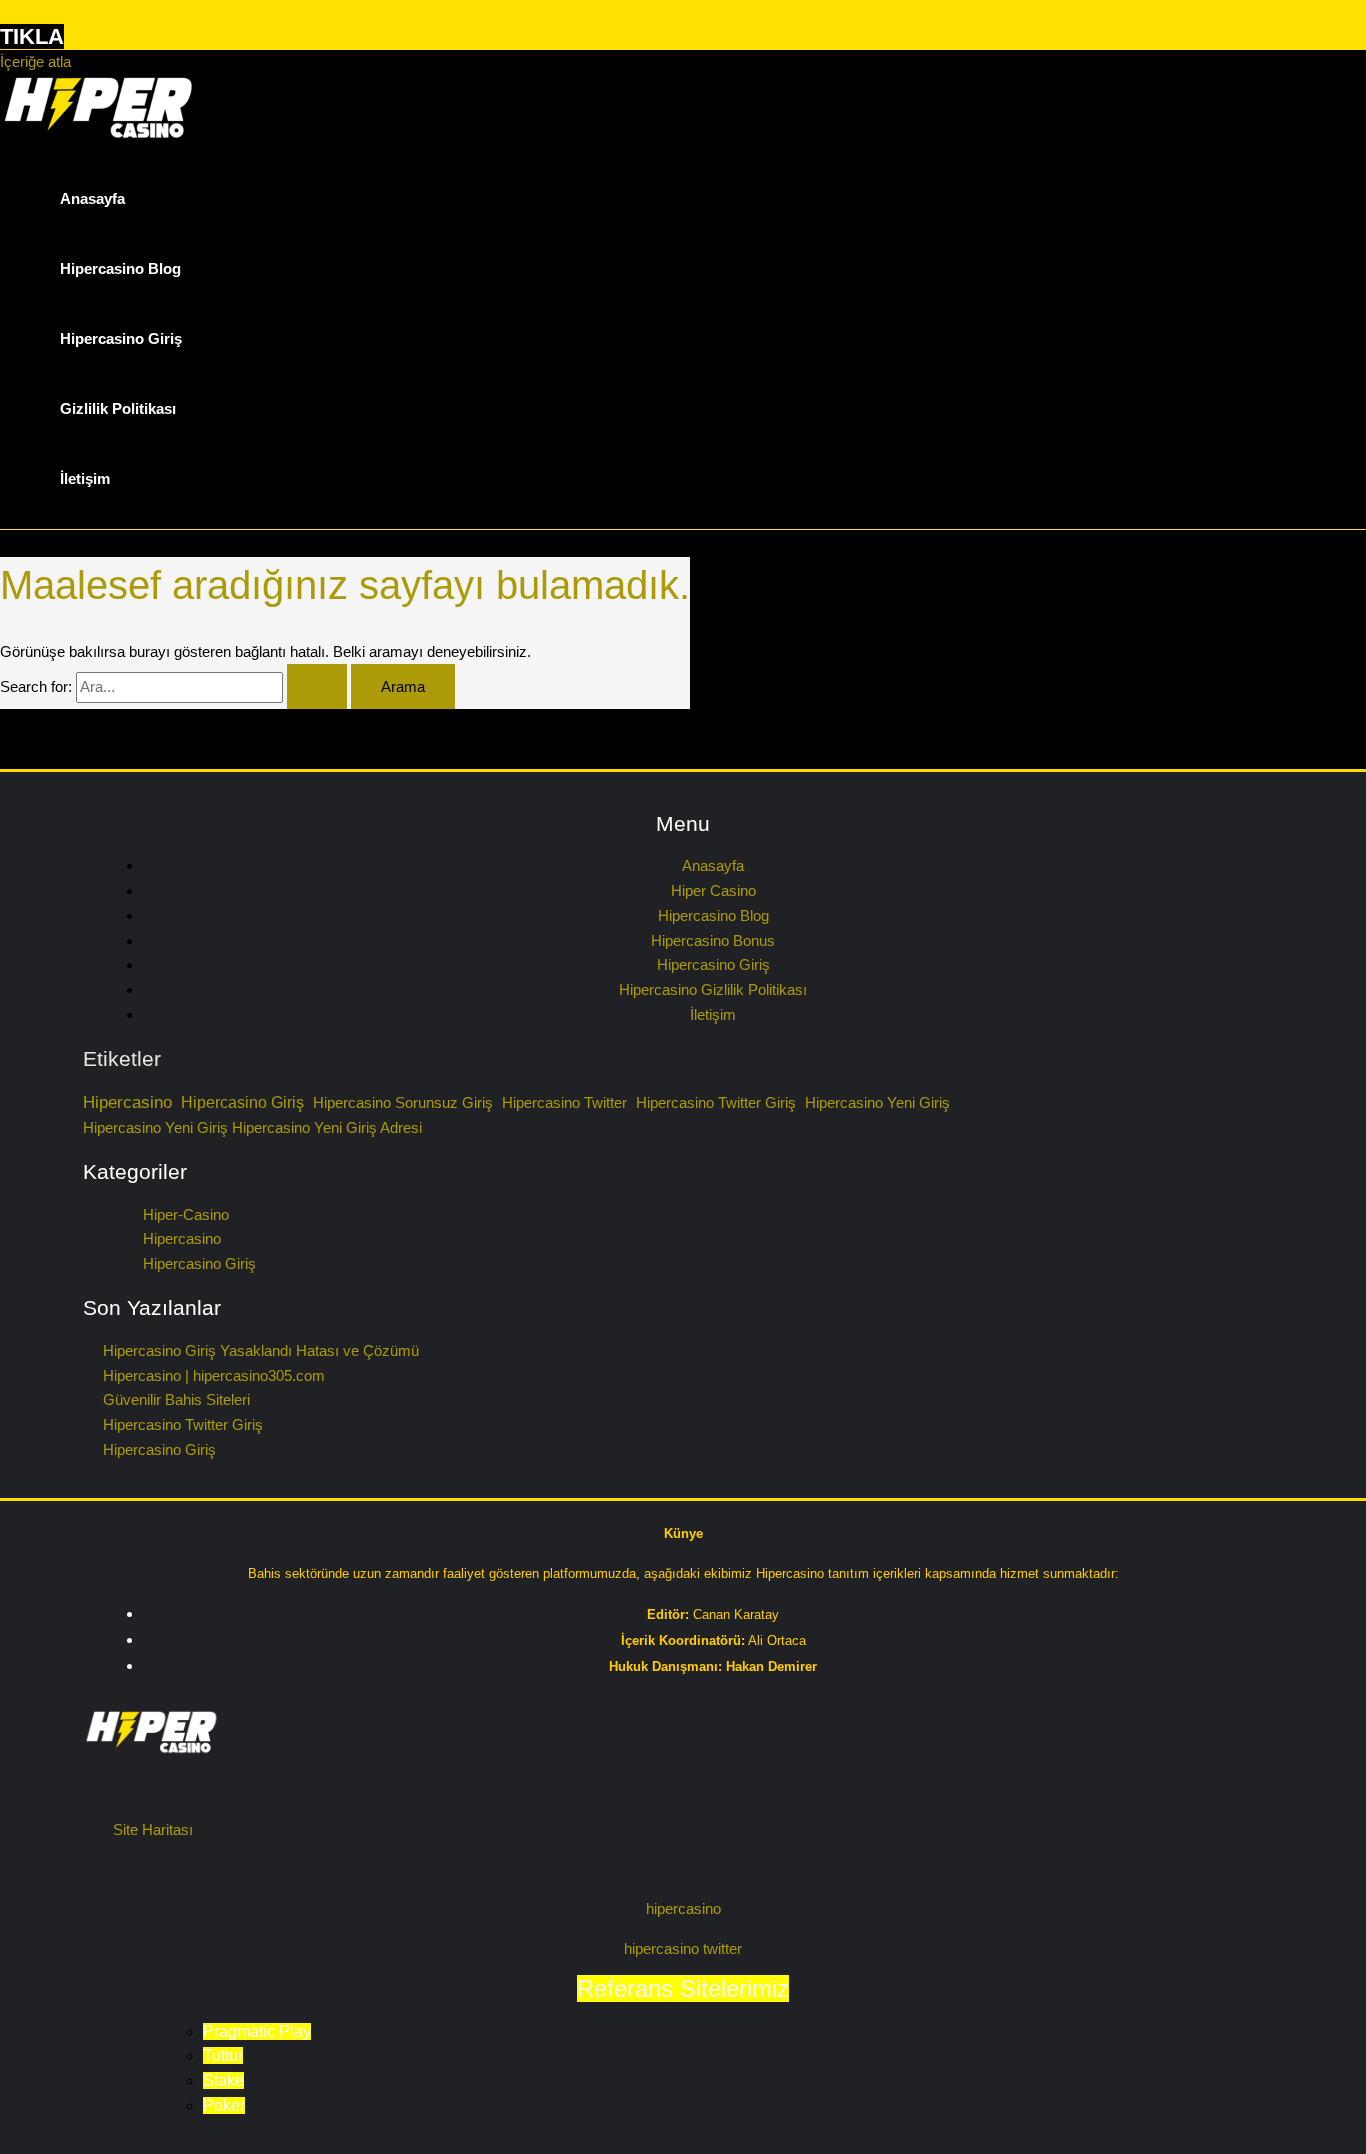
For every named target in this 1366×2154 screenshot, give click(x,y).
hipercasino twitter (683, 1948)
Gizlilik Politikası (118, 408)
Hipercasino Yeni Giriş (877, 1103)
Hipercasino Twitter (564, 1103)
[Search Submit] (317, 686)
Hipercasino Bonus (713, 940)
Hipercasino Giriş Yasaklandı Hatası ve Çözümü (261, 1350)
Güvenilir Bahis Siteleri (176, 1399)
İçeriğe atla (35, 61)
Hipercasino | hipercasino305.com (214, 1375)
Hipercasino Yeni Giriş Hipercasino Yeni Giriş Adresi (252, 1128)
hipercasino (683, 1908)
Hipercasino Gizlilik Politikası (713, 989)
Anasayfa (92, 198)
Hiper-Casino (186, 1214)
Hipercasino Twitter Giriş (716, 1103)
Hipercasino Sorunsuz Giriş (403, 1103)
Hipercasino (127, 1102)
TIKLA (32, 36)
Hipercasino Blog (120, 268)
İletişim (85, 478)
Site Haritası (153, 1829)
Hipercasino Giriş (121, 338)
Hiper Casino (713, 890)
